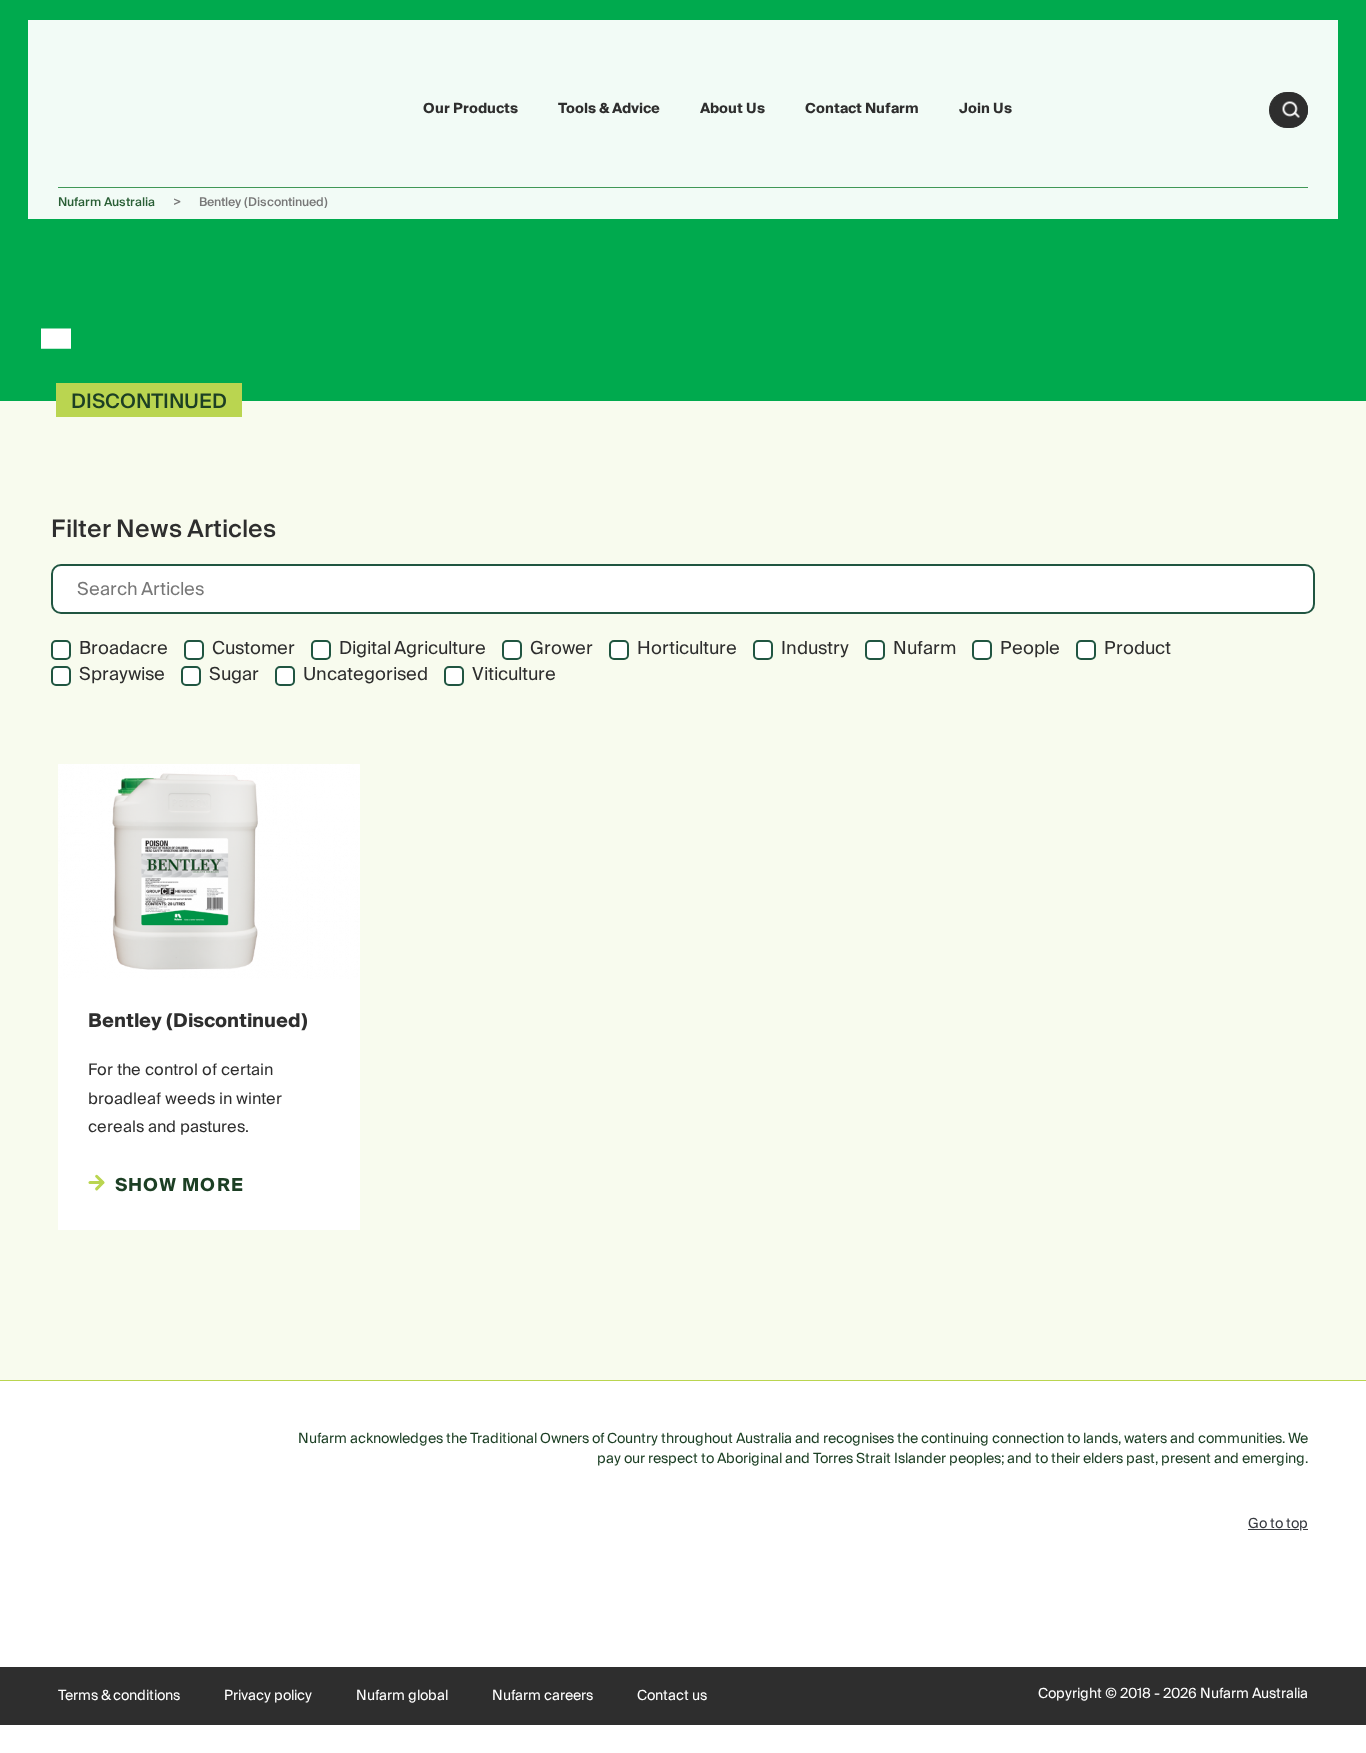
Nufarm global (402, 1696)
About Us (732, 109)
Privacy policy (268, 1696)
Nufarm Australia (106, 202)
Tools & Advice (609, 109)
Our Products (470, 109)
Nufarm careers (542, 1696)
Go (1291, 110)
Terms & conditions (119, 1696)
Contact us (672, 1696)
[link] (105, 106)
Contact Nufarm (862, 109)
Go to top (1278, 1524)
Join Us (985, 109)
